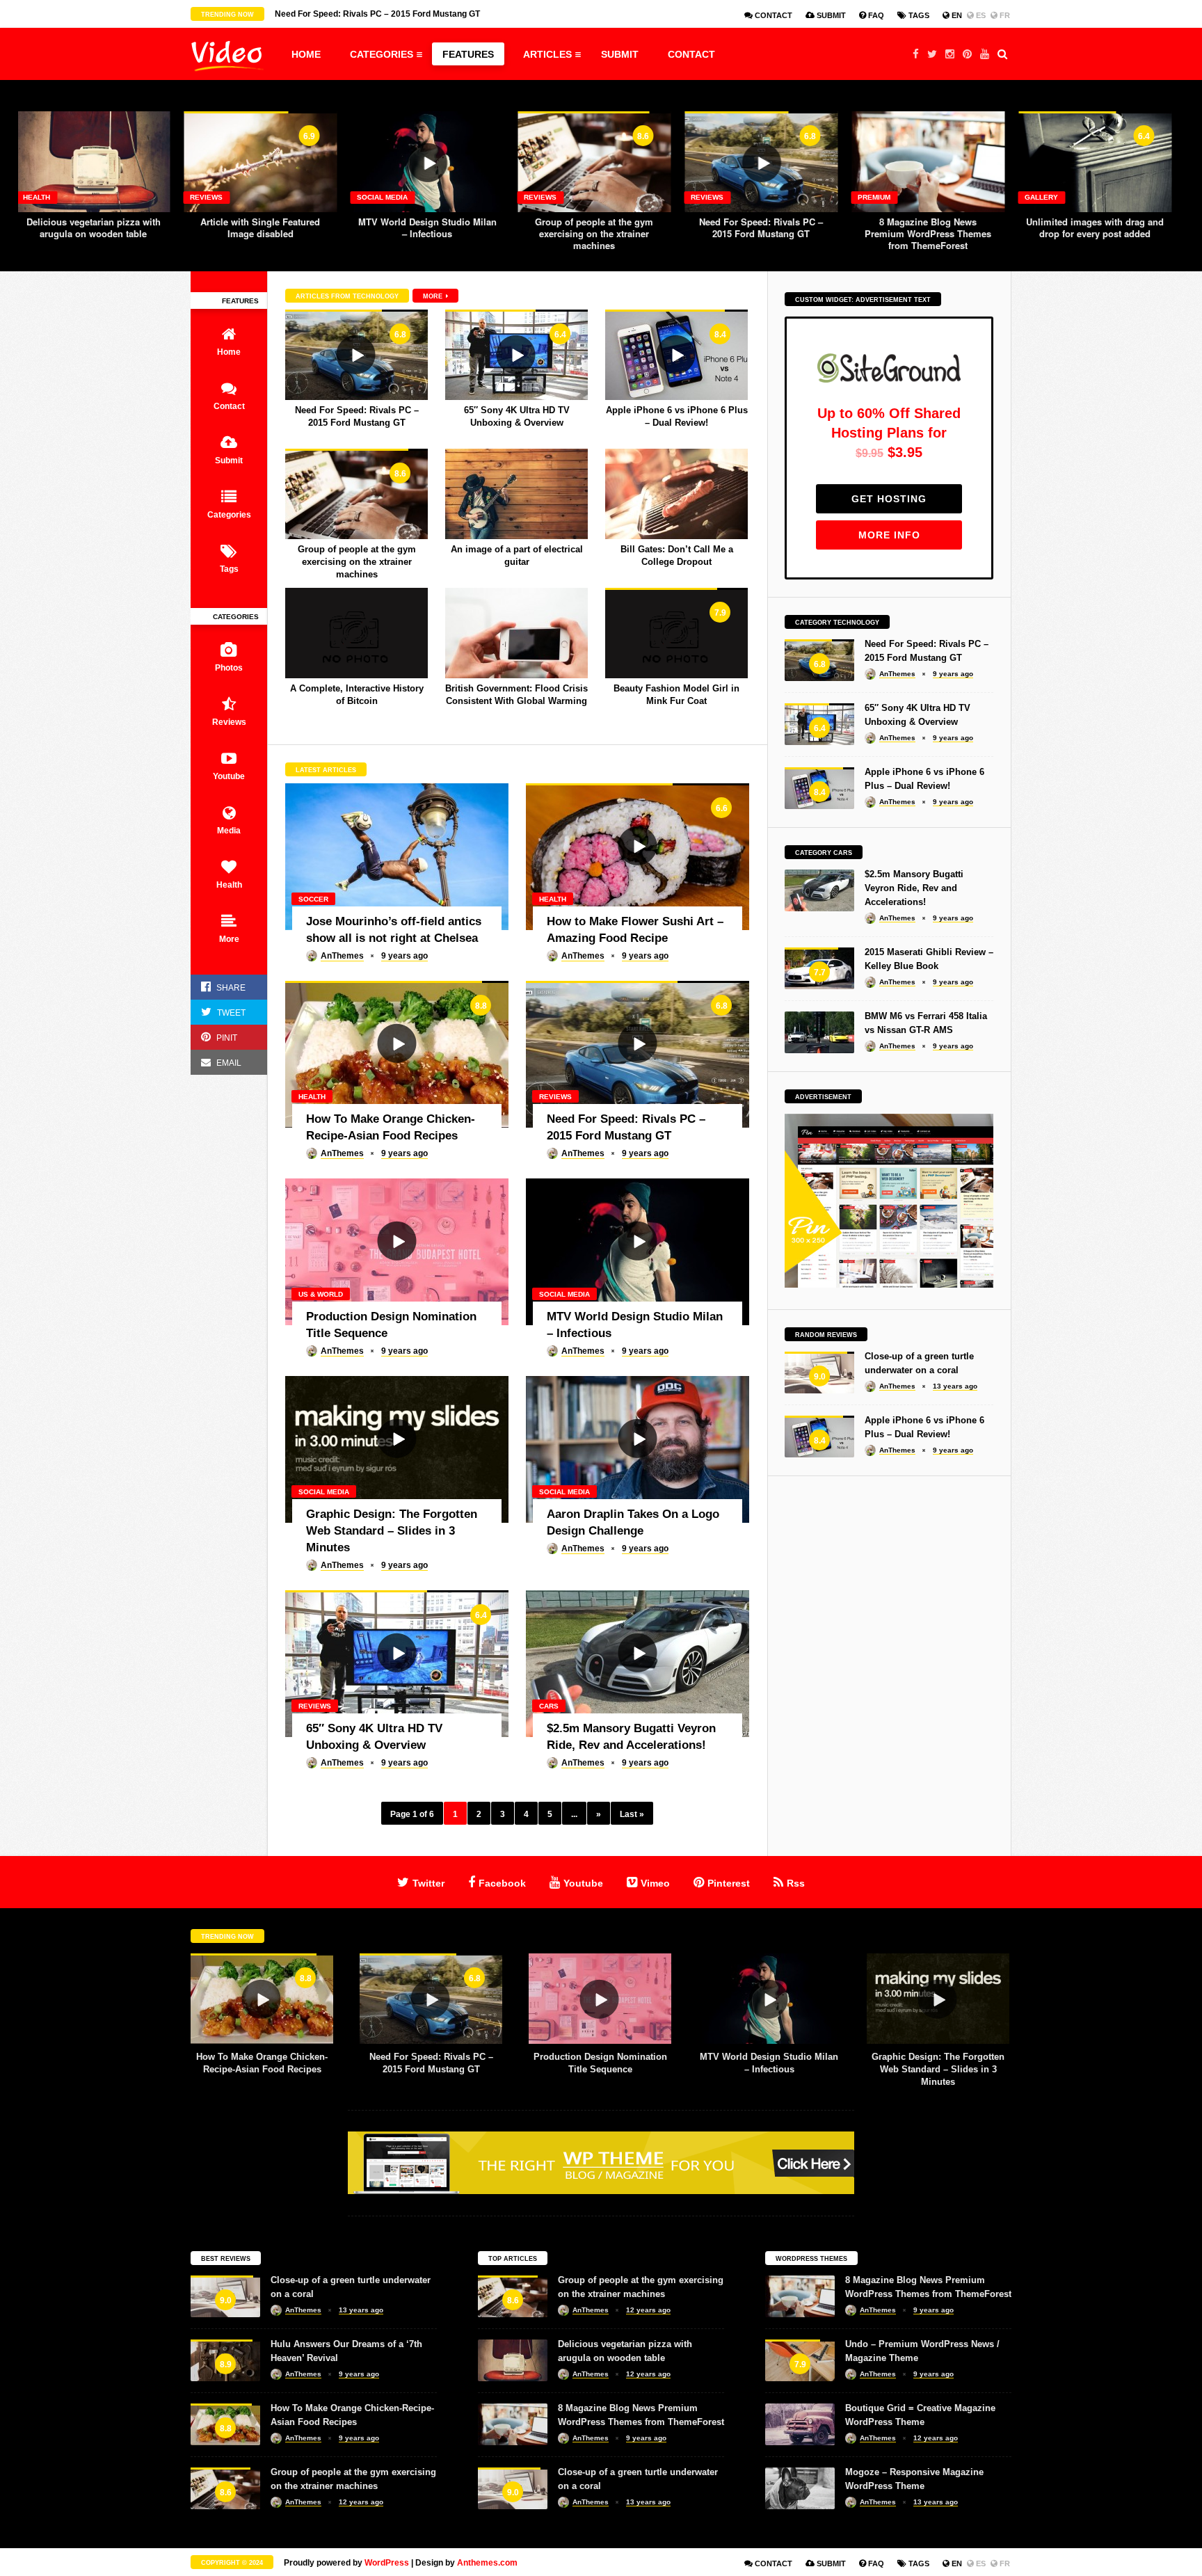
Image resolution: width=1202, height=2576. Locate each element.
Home (306, 54)
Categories (382, 54)
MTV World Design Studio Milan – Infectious (261, 227)
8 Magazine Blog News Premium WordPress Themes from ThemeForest (761, 233)
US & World (321, 1294)
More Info (889, 535)
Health (1038, 197)
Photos (229, 668)
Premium (707, 197)
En (956, 15)
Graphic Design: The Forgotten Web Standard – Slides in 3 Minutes (769, 2069)
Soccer (313, 899)
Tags (918, 15)
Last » (632, 1814)
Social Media (215, 197)
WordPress (387, 2563)
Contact (772, 15)
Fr (1004, 15)
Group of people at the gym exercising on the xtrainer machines (427, 233)
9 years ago (404, 956)
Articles (547, 54)
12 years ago (361, 2502)
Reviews (39, 197)
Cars (549, 1706)
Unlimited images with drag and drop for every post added (928, 227)
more (434, 296)
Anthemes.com (487, 2563)
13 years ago (955, 1386)
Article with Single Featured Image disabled (93, 227)
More (229, 939)
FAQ (875, 15)
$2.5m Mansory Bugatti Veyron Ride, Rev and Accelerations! (914, 888)
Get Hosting (889, 499)
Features (468, 54)
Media (229, 831)
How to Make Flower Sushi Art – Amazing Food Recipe (1095, 227)
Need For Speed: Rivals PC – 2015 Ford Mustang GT (594, 227)
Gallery (874, 197)
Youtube (229, 776)
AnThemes (342, 956)
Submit (830, 15)
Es (980, 15)
